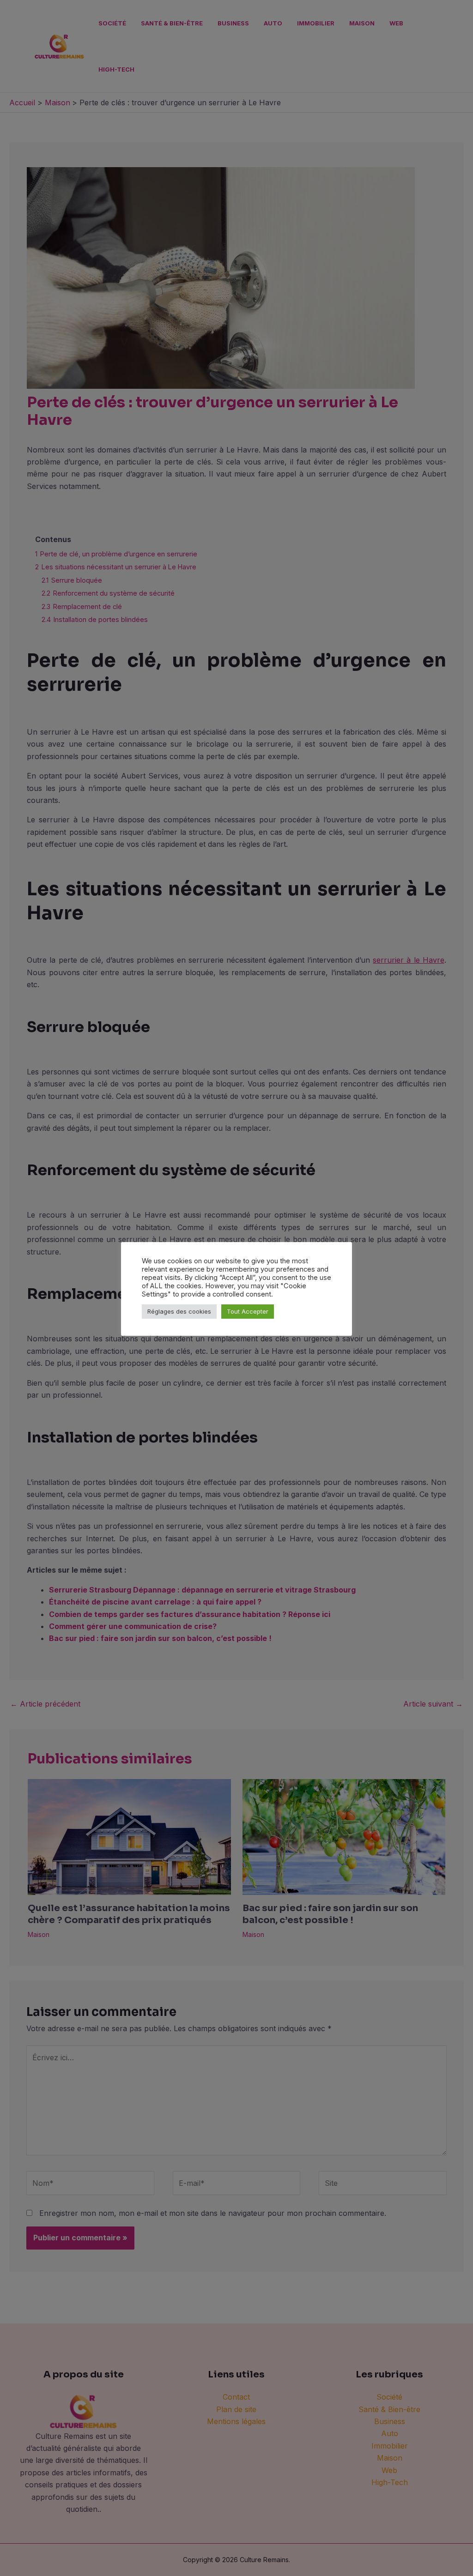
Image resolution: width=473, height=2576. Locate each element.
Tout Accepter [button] (248, 1311)
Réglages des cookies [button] (179, 1311)
